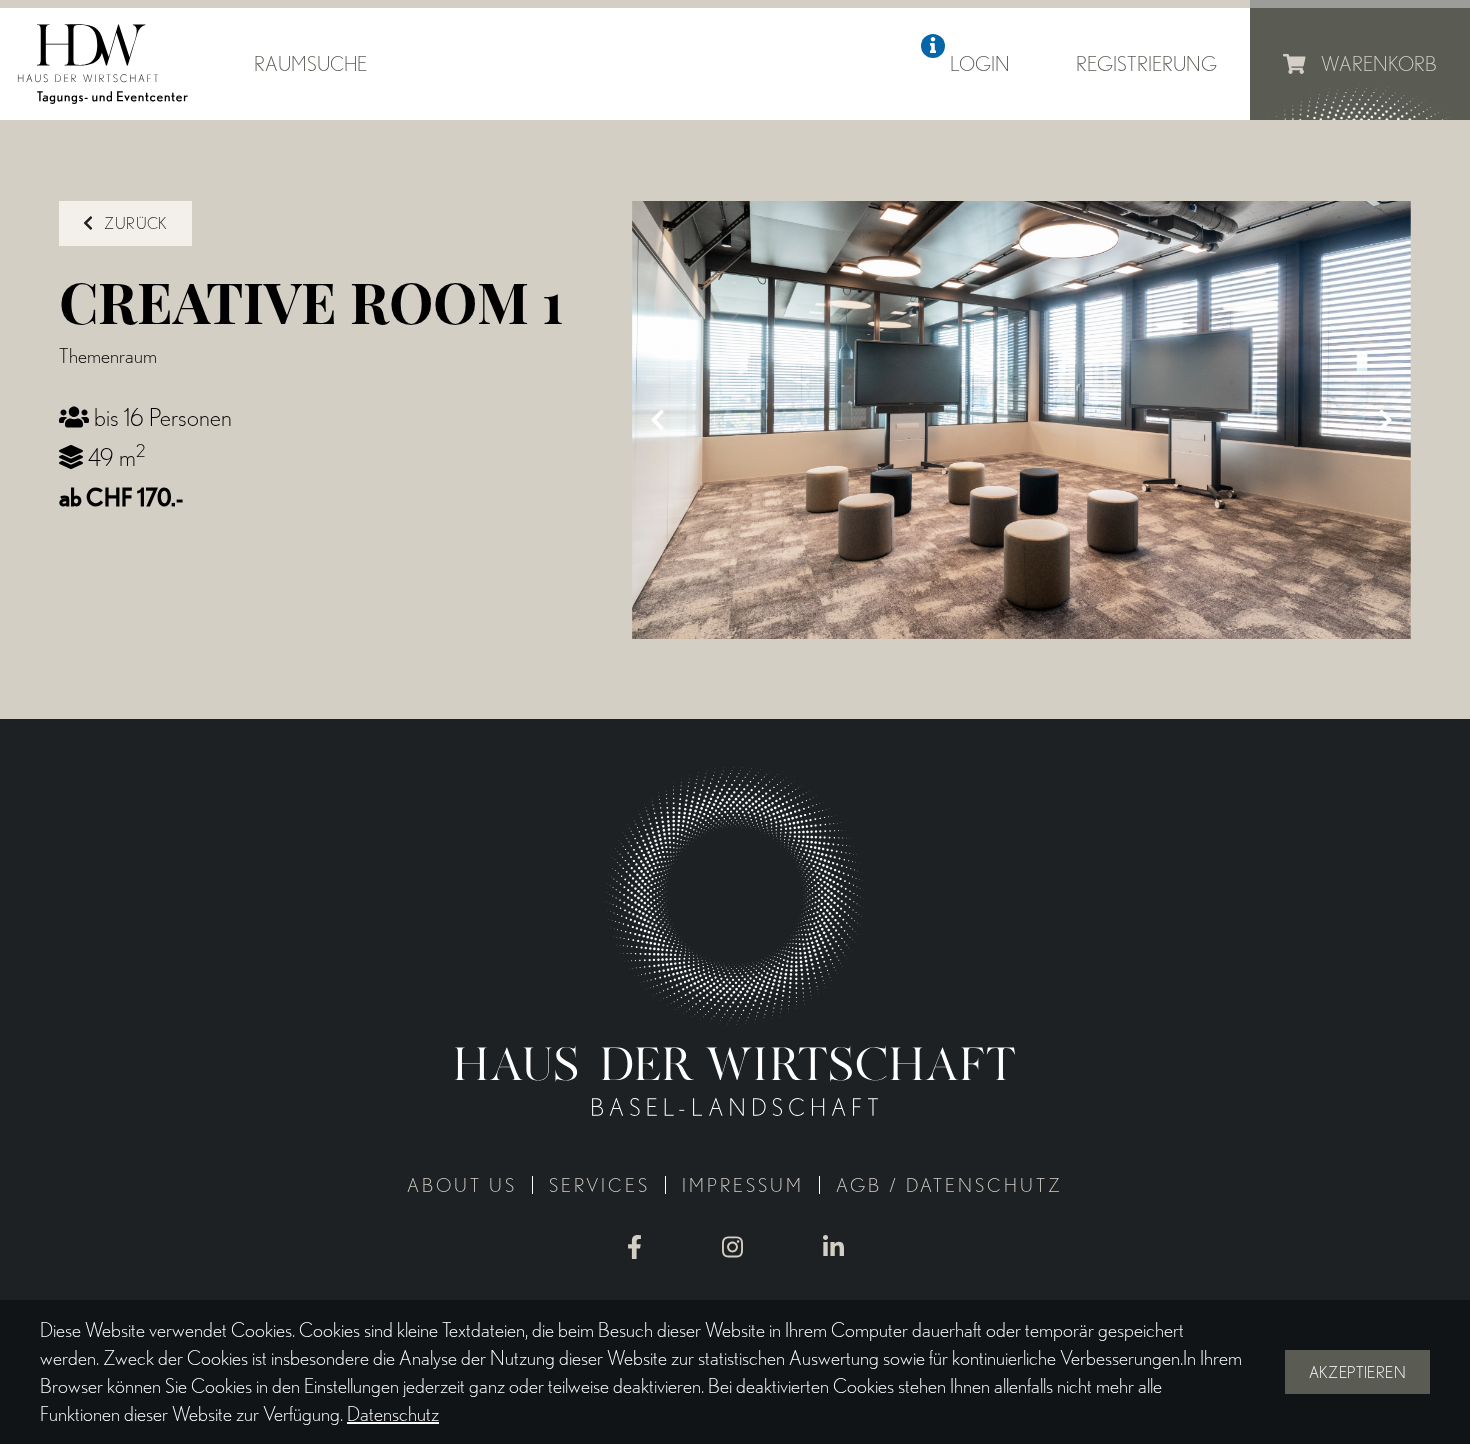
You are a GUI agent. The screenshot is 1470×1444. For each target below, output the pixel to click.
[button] (933, 46)
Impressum (743, 1185)
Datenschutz (393, 1414)
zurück (134, 223)
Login (980, 64)
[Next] (1386, 420)
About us (462, 1185)
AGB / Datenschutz (949, 1185)
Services (599, 1185)
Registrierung (1146, 64)
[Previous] (657, 420)
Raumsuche (310, 64)
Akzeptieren (1357, 1372)
